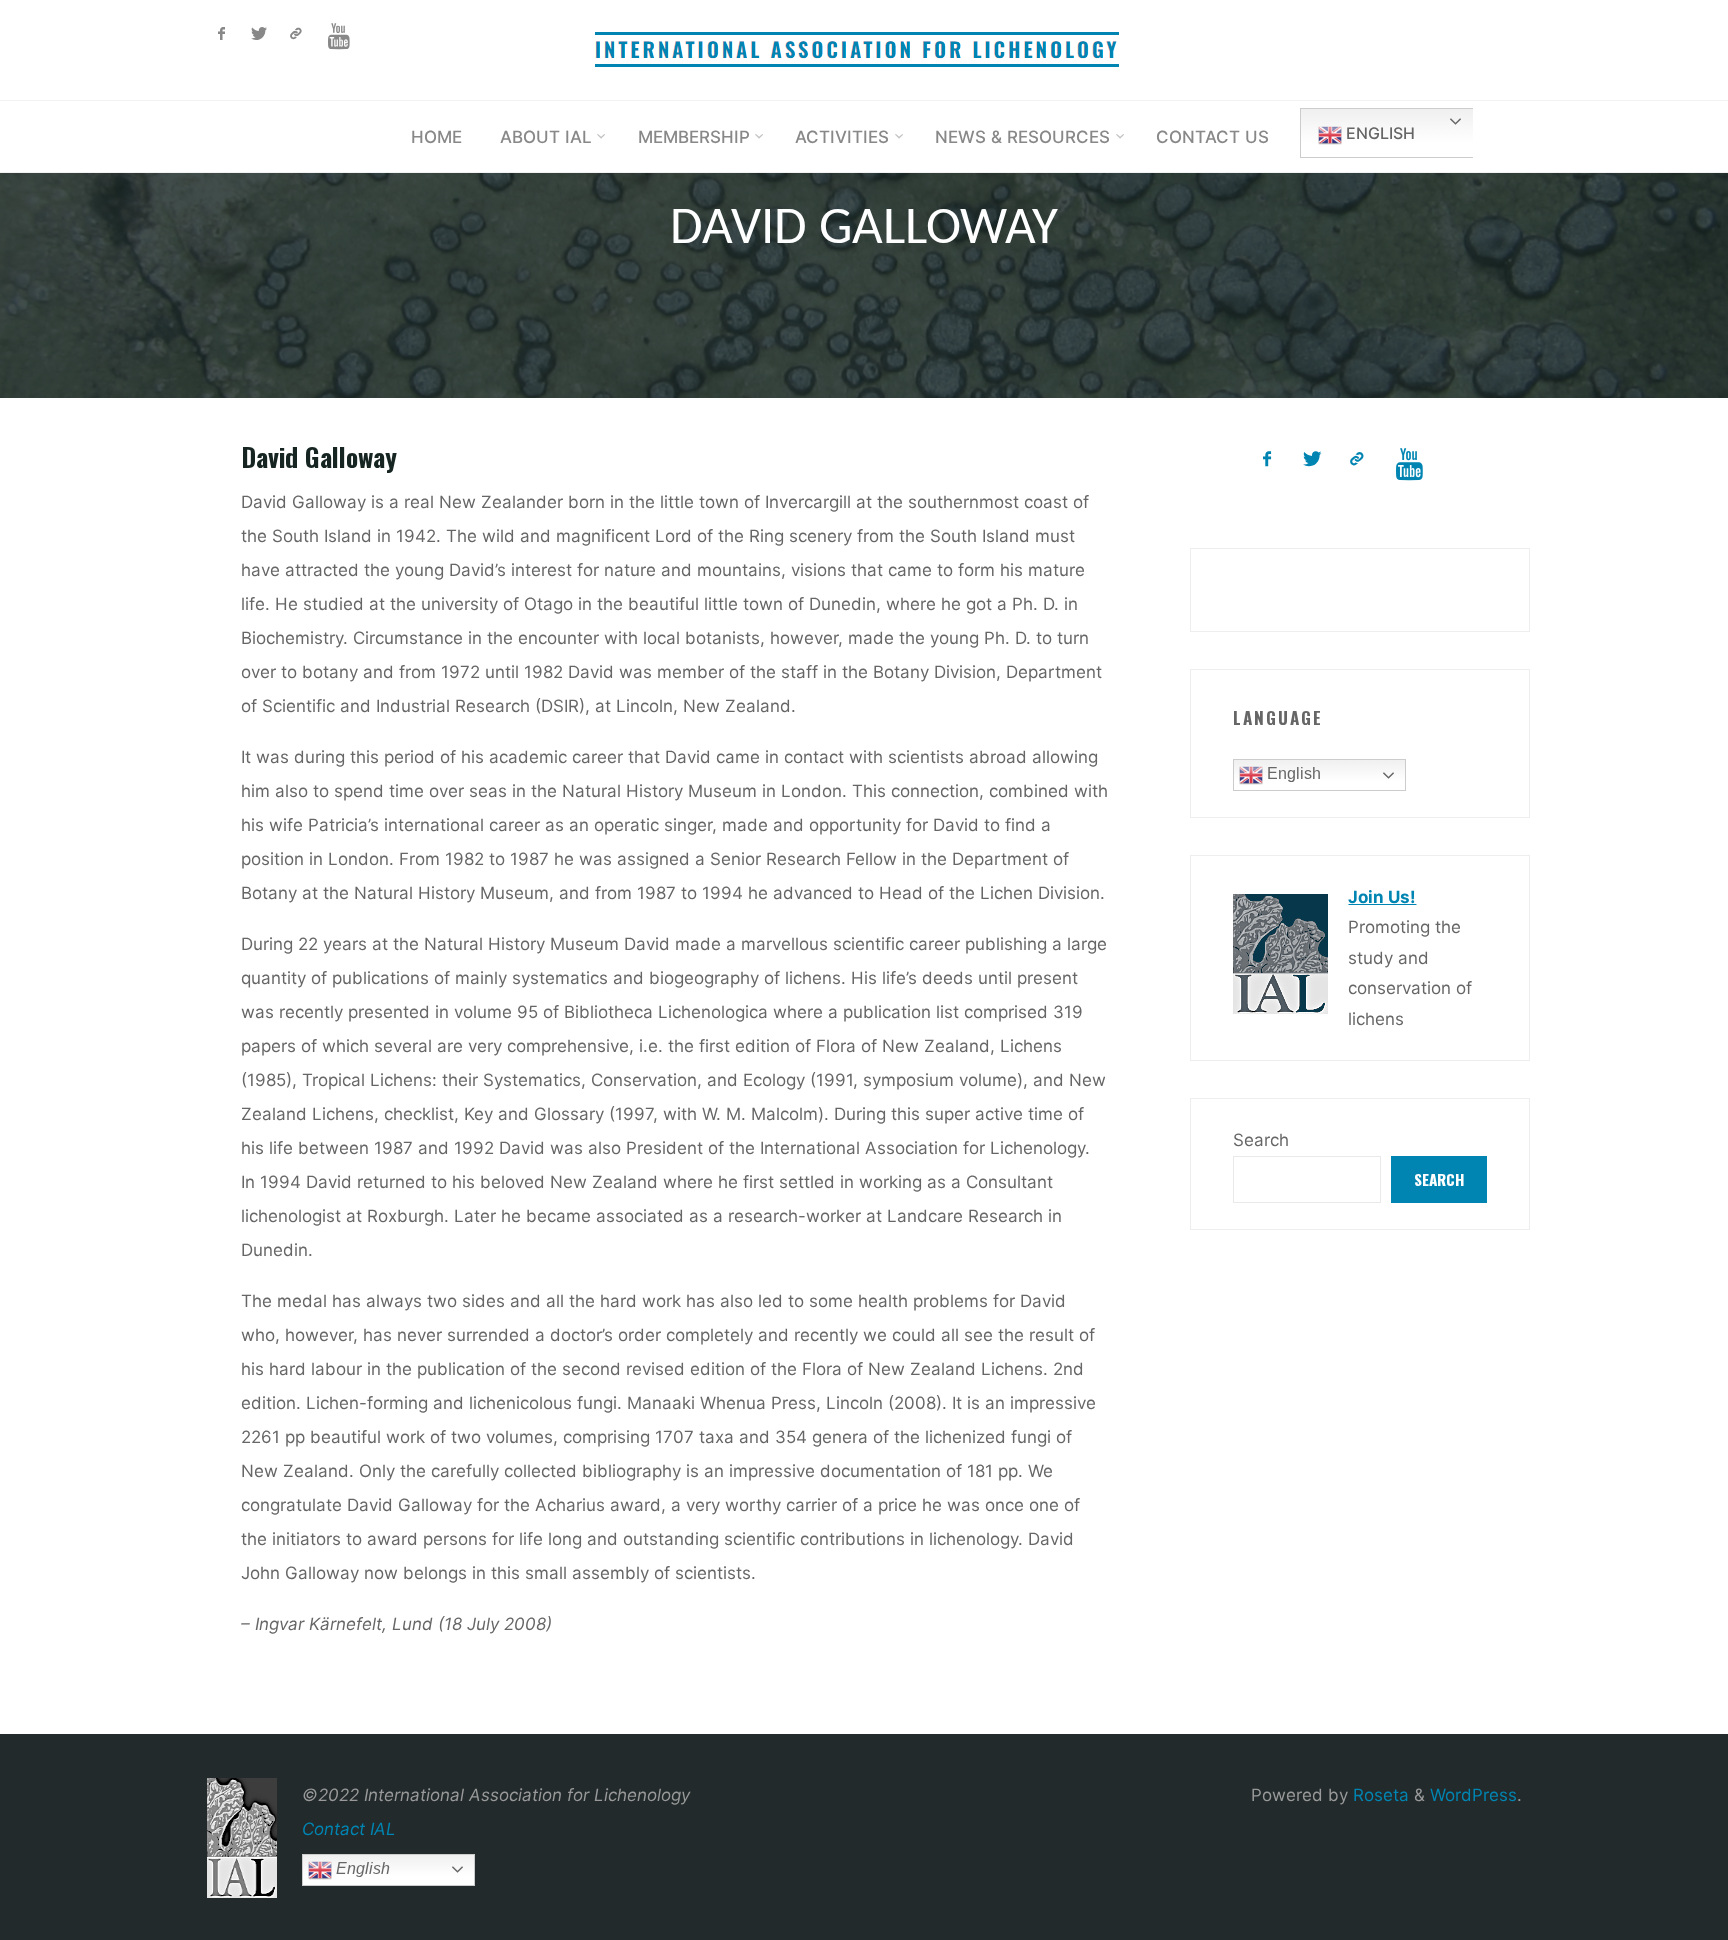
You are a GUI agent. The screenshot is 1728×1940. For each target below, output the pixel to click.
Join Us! (1382, 897)
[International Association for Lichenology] (864, 49)
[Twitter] (258, 34)
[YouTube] (338, 36)
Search (1261, 1140)
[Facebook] (222, 34)
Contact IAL (349, 1829)
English (1378, 133)
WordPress (1473, 1795)
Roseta (1378, 1795)
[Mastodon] (295, 34)
